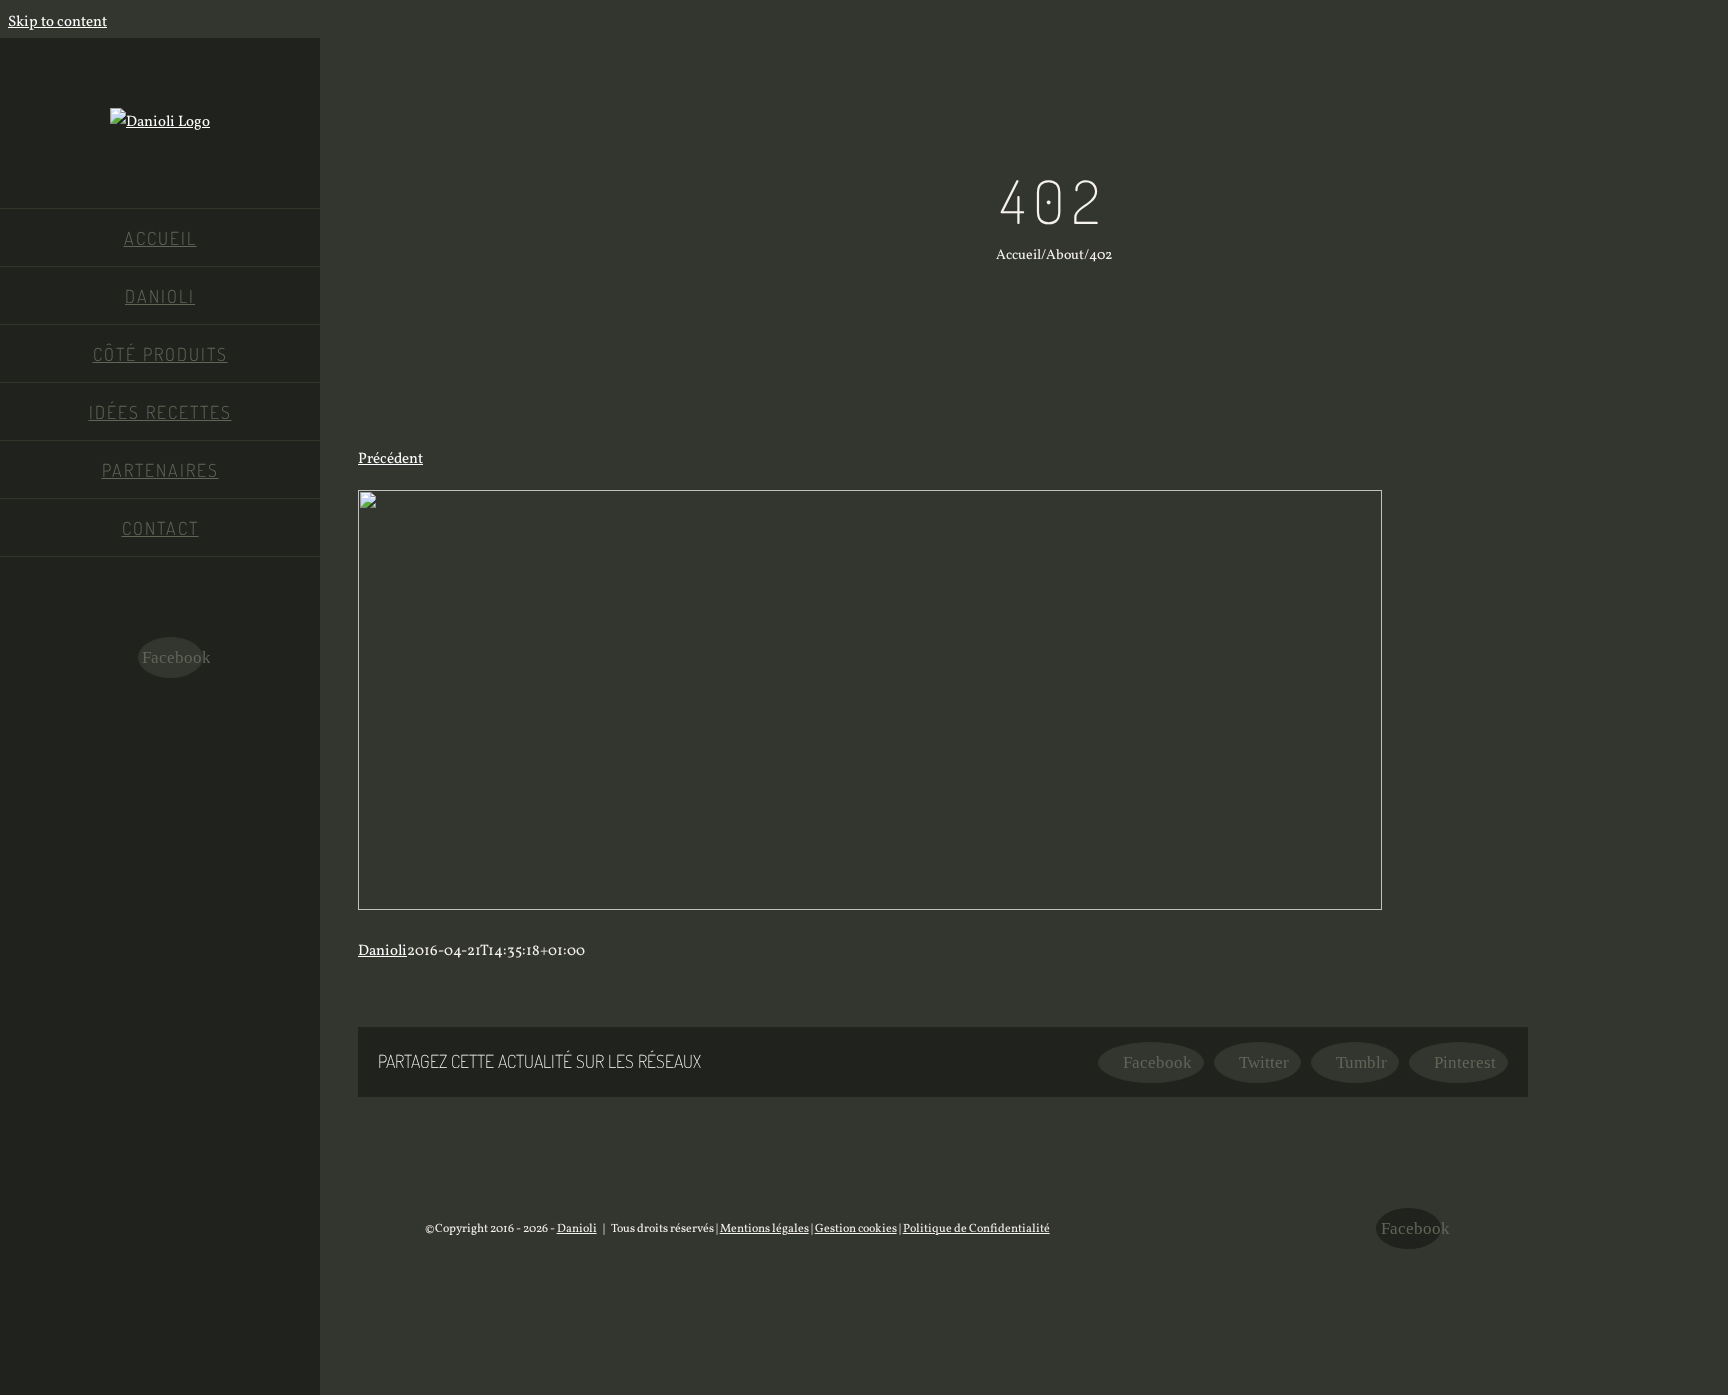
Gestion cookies (856, 1229)
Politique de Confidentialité (976, 1229)
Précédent (390, 459)
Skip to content (57, 22)
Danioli (382, 951)
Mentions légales (764, 1229)
